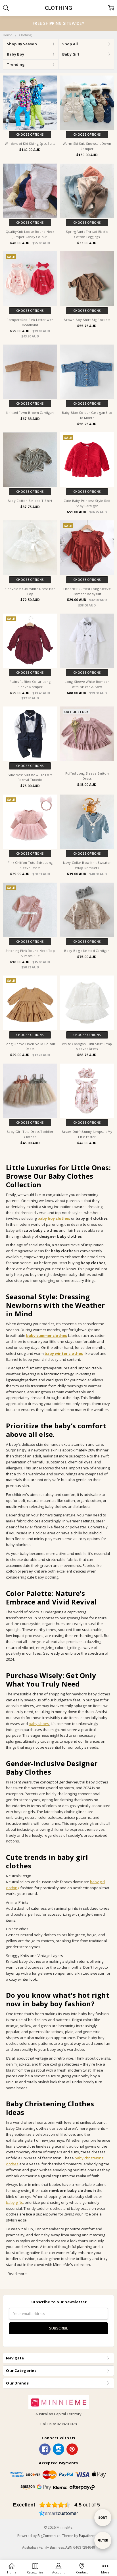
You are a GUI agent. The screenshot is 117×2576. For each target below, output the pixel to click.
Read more (17, 2274)
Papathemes (89, 2536)
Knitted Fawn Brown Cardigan (30, 413)
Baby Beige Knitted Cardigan (87, 951)
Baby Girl (71, 54)
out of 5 (87, 2505)
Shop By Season (22, 44)
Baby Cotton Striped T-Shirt (30, 501)
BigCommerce (49, 2536)
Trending (16, 64)
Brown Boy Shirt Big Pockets (87, 320)
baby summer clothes (47, 1335)
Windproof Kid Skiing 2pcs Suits (30, 143)
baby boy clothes (54, 1218)
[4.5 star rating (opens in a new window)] (55, 2505)
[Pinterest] (72, 2449)
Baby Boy (15, 54)
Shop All (70, 44)
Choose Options (30, 135)
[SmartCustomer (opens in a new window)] (58, 2514)
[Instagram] (58, 2449)
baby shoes (39, 1724)
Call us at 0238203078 (58, 2424)
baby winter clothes (64, 1353)
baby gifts (14, 2202)
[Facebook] (45, 2449)
